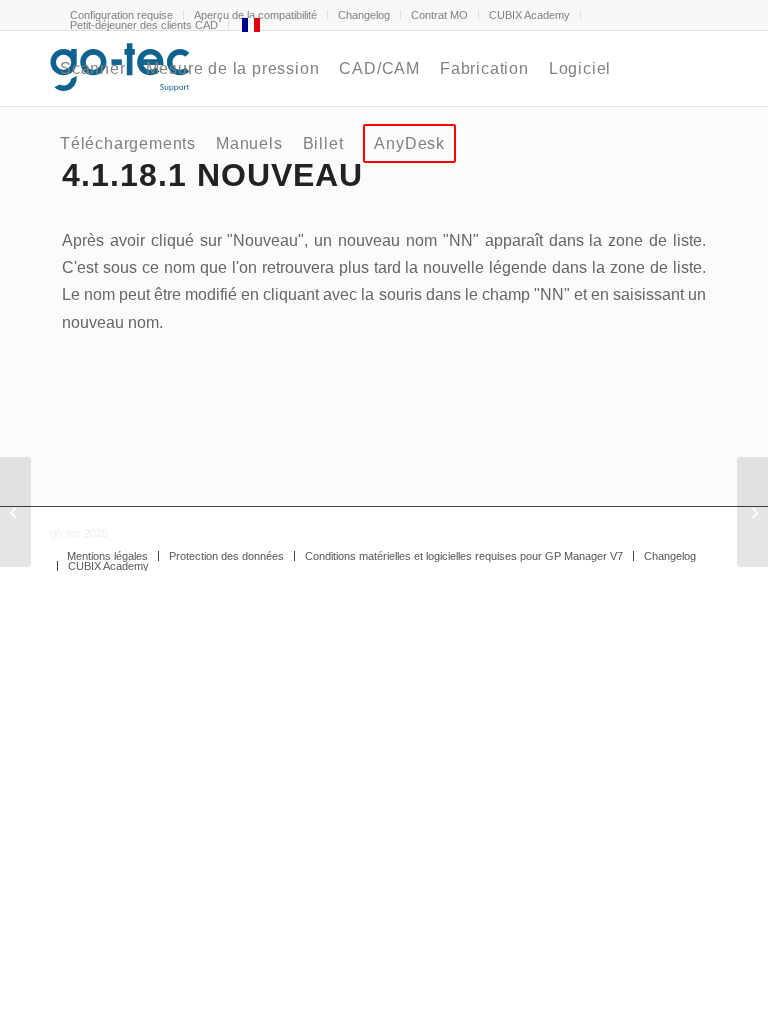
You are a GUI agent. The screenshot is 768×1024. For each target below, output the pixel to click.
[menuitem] (364, 15)
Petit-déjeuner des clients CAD (144, 25)
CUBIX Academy (529, 15)
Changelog (364, 15)
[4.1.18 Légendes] (15, 512)
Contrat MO (439, 15)
